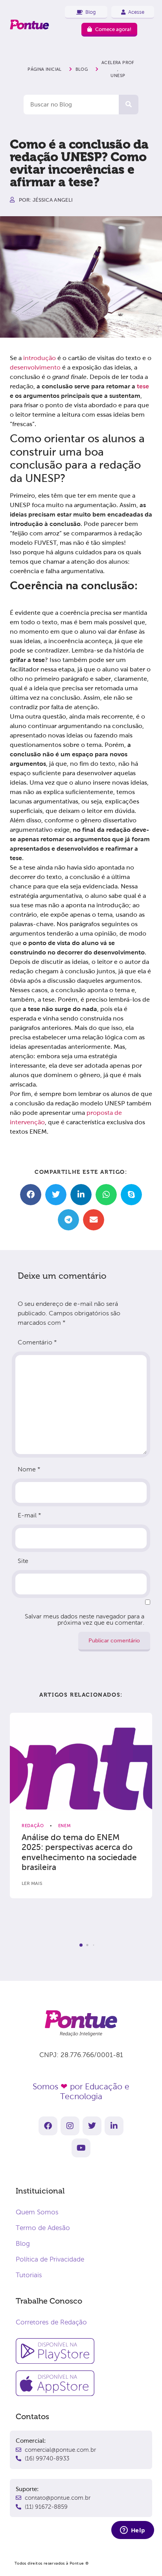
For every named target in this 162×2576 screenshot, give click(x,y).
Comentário (37, 1342)
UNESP (118, 75)
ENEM (65, 1826)
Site (23, 1561)
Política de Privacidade (50, 2259)
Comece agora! (113, 29)
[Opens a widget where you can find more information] (133, 2531)
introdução (40, 358)
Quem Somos (37, 2212)
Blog (23, 2244)
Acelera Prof (118, 63)
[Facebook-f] (48, 2126)
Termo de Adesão (43, 2228)
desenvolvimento (35, 367)
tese (143, 386)
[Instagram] (70, 2126)
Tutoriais (29, 2275)
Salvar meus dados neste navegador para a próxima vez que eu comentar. (85, 1619)
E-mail (29, 1515)
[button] (31, 1195)
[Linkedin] (114, 2126)
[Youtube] (81, 2148)
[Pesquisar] (129, 105)
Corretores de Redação (51, 2322)
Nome (29, 1469)
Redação (33, 1826)
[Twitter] (92, 2126)
